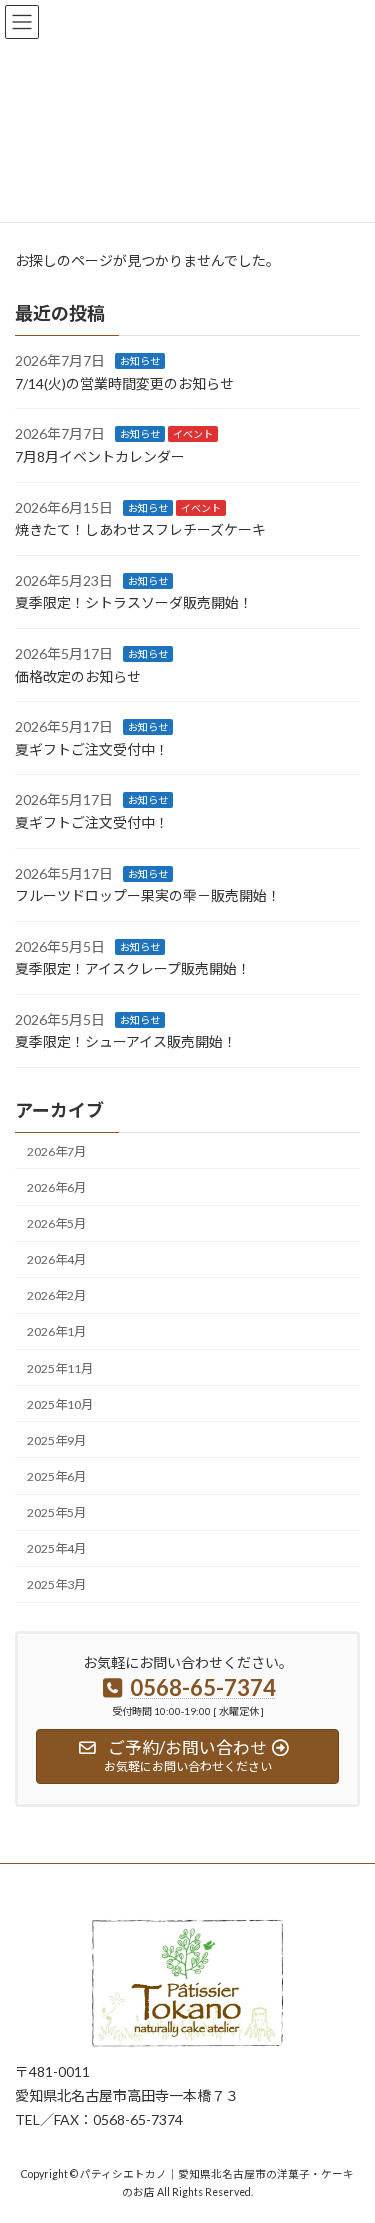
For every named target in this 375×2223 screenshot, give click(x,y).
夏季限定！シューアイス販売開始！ (126, 1041)
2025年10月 (60, 1404)
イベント (193, 434)
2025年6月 (56, 1476)
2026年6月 (56, 1187)
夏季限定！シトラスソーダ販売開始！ (134, 602)
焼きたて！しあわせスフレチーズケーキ (140, 529)
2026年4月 (56, 1259)
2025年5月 (56, 1512)
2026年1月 (56, 1331)
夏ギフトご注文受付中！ (92, 749)
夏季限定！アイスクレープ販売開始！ (133, 968)
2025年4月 (56, 1548)
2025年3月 (56, 1584)
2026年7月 (56, 1151)
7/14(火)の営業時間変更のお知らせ (124, 383)
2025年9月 (56, 1440)
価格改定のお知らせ (78, 675)
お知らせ (140, 361)
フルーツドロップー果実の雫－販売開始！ (148, 895)
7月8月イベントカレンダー (100, 456)
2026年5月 (56, 1223)
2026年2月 (56, 1295)
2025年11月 (60, 1367)
